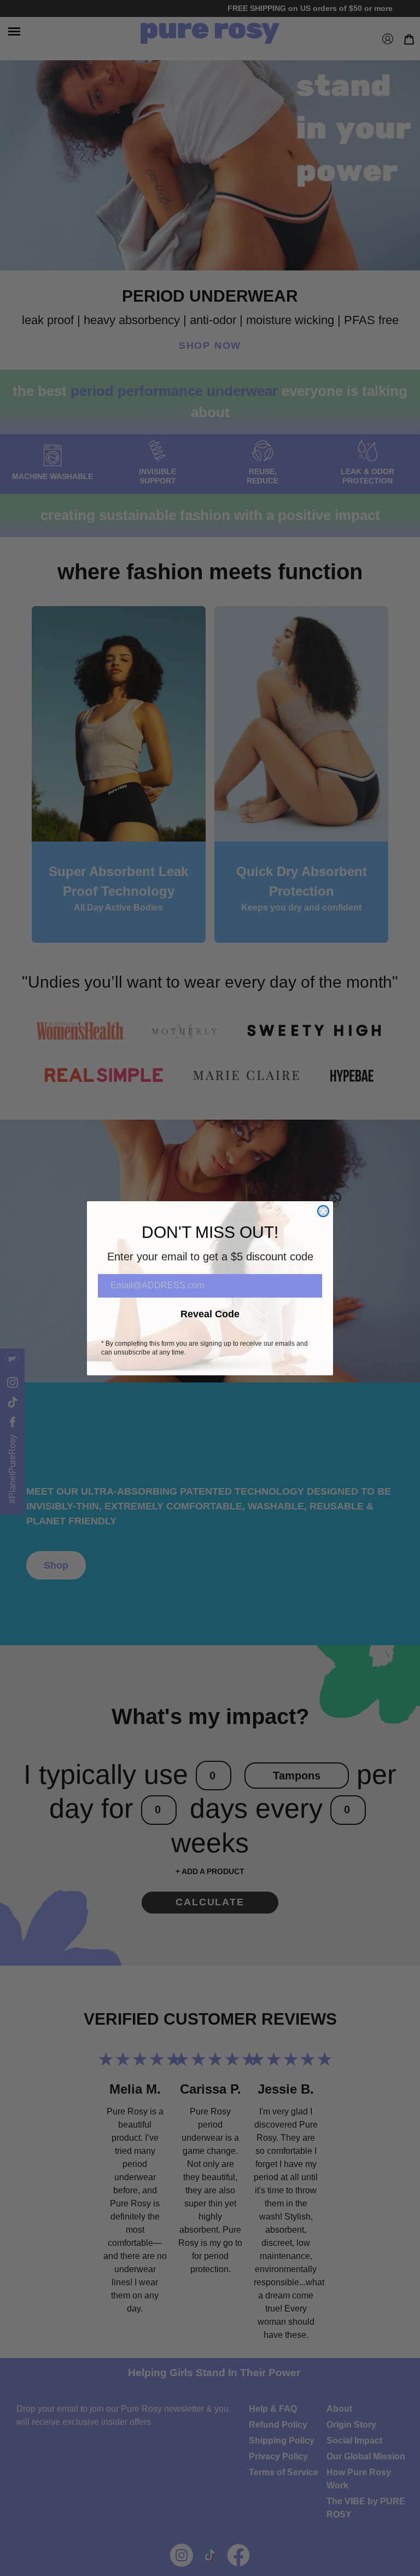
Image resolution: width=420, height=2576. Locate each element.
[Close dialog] (323, 1211)
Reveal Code (210, 1314)
